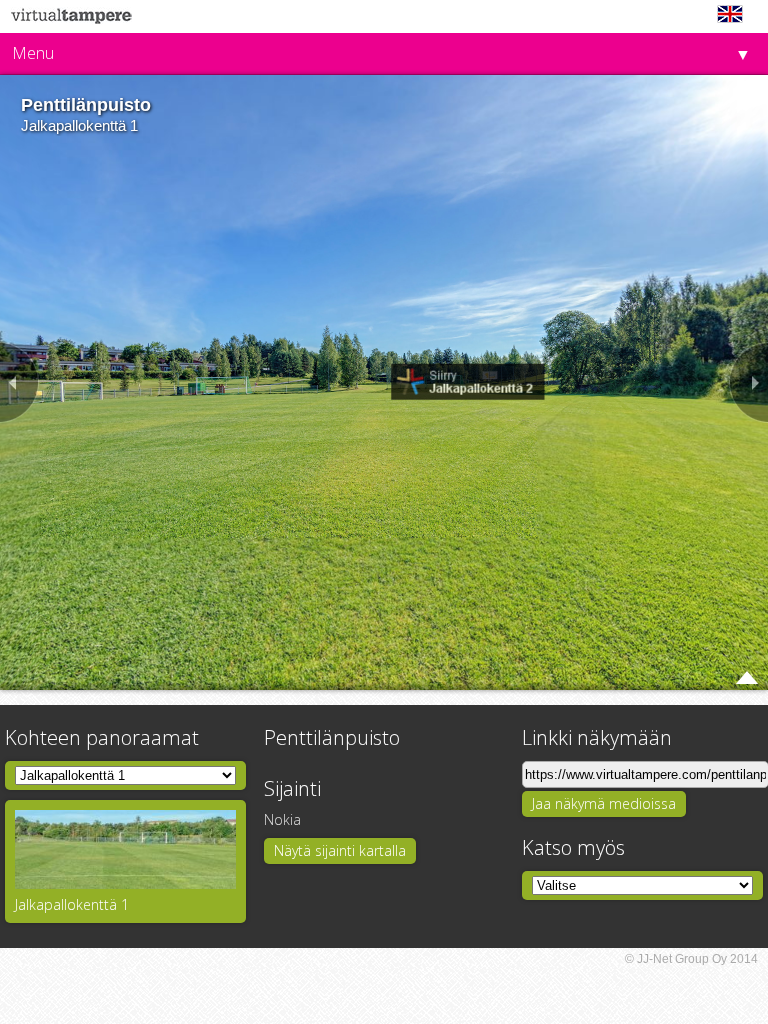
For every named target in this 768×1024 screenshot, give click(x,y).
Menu (33, 53)
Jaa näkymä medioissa (604, 803)
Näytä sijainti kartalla (340, 850)
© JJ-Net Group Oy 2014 (691, 959)
